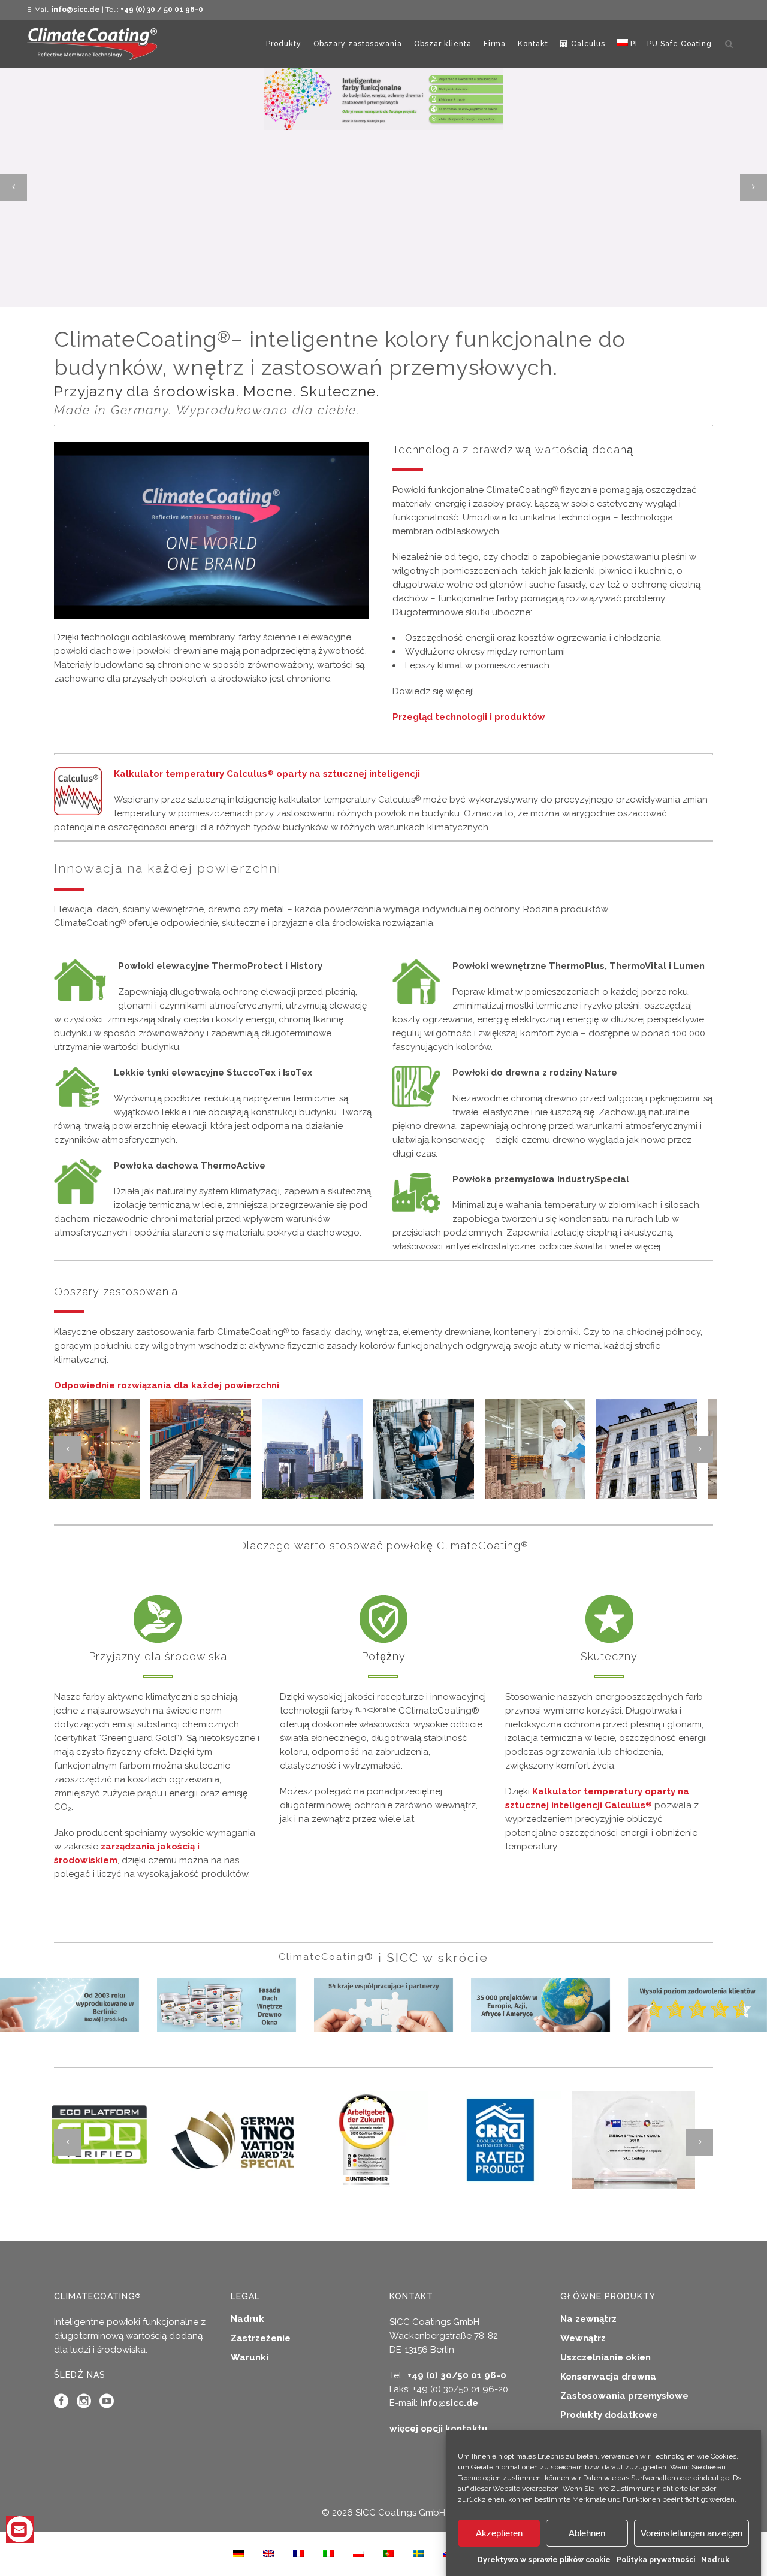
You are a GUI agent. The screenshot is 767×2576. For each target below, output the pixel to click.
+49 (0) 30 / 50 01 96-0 (162, 10)
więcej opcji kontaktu (439, 2429)
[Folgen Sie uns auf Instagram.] (84, 2404)
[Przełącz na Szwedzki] (418, 2554)
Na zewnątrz (588, 2319)
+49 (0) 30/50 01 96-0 (457, 2375)
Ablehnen (587, 2533)
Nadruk (715, 2560)
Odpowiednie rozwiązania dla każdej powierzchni (167, 1385)
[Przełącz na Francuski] (298, 2554)
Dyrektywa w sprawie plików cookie (544, 2560)
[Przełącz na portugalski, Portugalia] (388, 2554)
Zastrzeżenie (261, 2338)
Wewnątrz (583, 2338)
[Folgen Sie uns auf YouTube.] (107, 2404)
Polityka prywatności (656, 2560)
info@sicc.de (76, 10)
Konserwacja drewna (608, 2377)
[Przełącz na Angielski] (268, 2554)
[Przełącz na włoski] (328, 2554)
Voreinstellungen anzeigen (691, 2533)
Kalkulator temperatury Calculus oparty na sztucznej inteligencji (267, 774)
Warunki (250, 2357)
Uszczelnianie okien (606, 2357)
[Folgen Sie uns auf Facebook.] (61, 2404)
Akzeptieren (499, 2533)
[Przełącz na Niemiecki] (238, 2554)
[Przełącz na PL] (358, 2554)
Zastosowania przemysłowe (624, 2396)
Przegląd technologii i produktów (469, 717)
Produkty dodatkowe (609, 2415)
